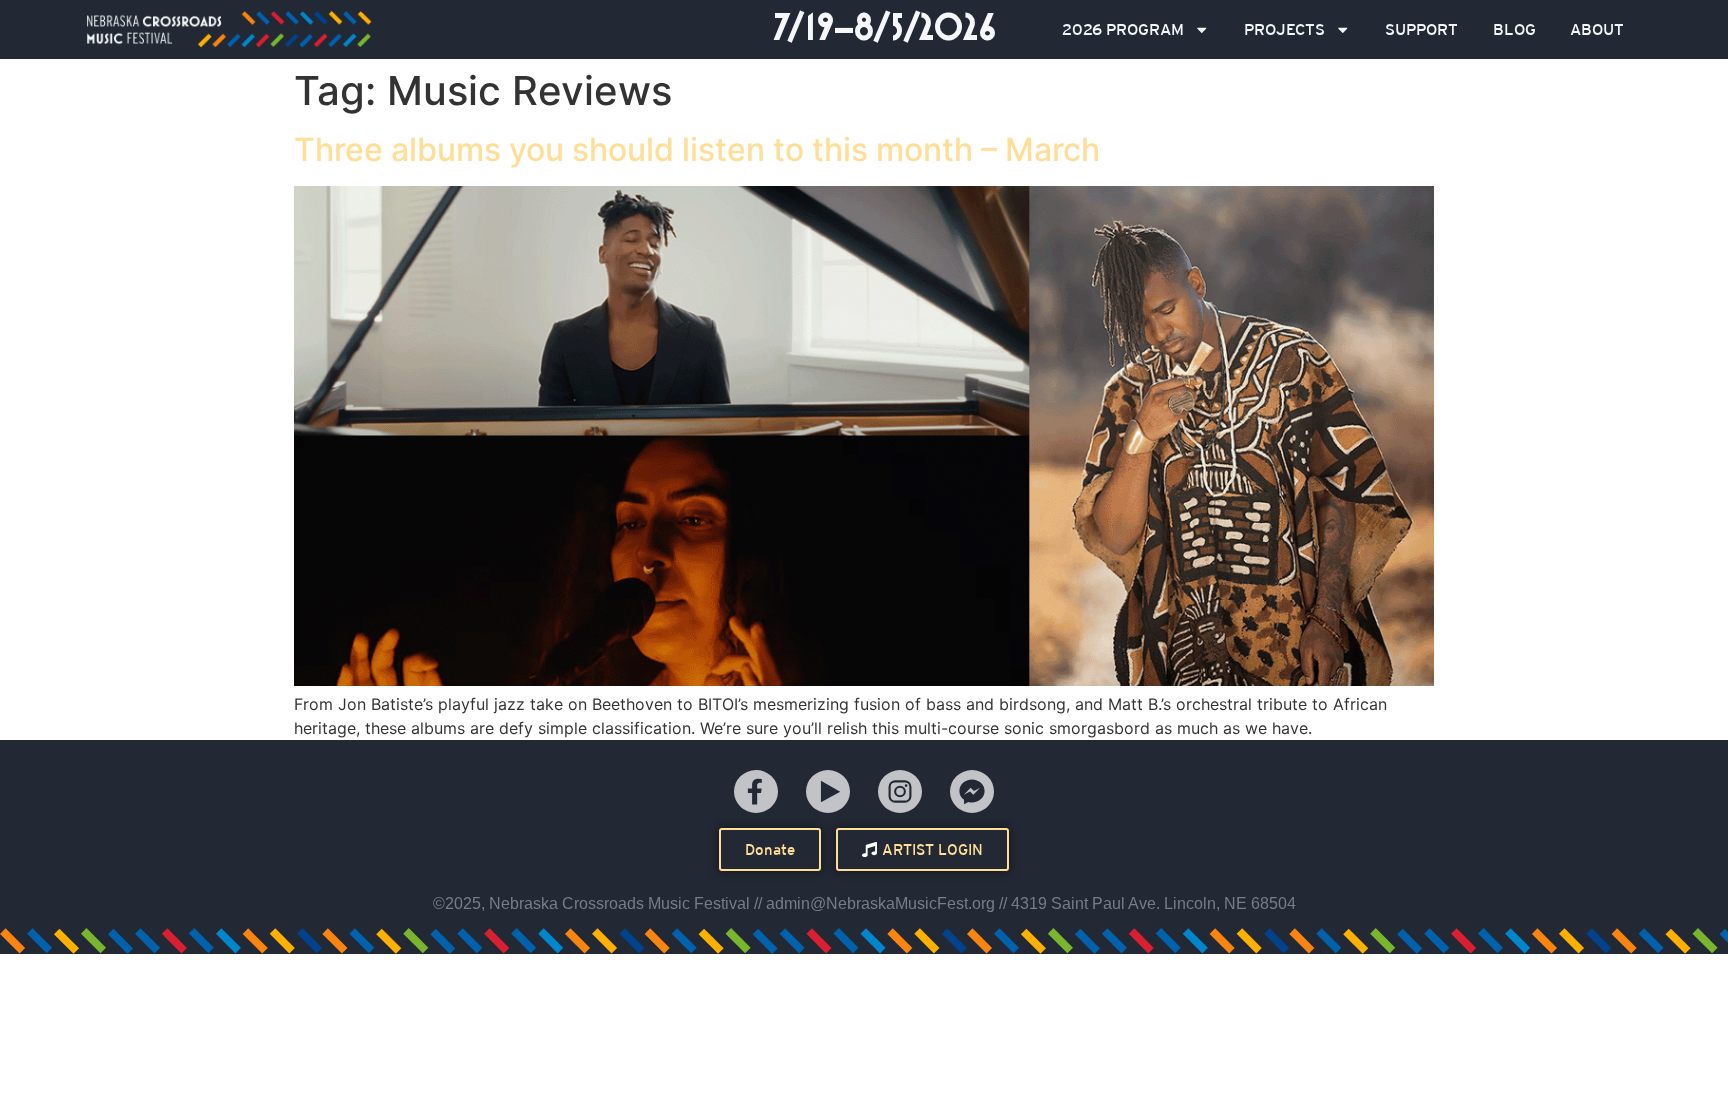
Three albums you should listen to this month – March (697, 149)
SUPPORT (1421, 29)
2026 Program (1123, 29)
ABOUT (1597, 29)
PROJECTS (1284, 29)
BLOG (1514, 29)
